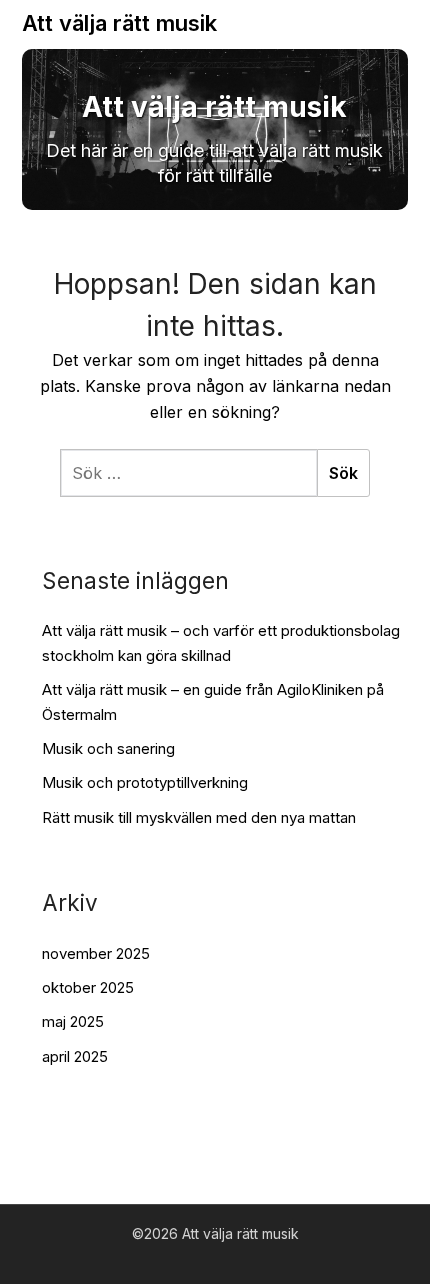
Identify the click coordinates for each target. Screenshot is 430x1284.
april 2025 (75, 1056)
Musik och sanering (108, 748)
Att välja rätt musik (119, 23)
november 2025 (96, 953)
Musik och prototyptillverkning (145, 782)
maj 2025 (73, 1021)
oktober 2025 (88, 987)
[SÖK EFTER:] (188, 473)
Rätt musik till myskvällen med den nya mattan (199, 817)
